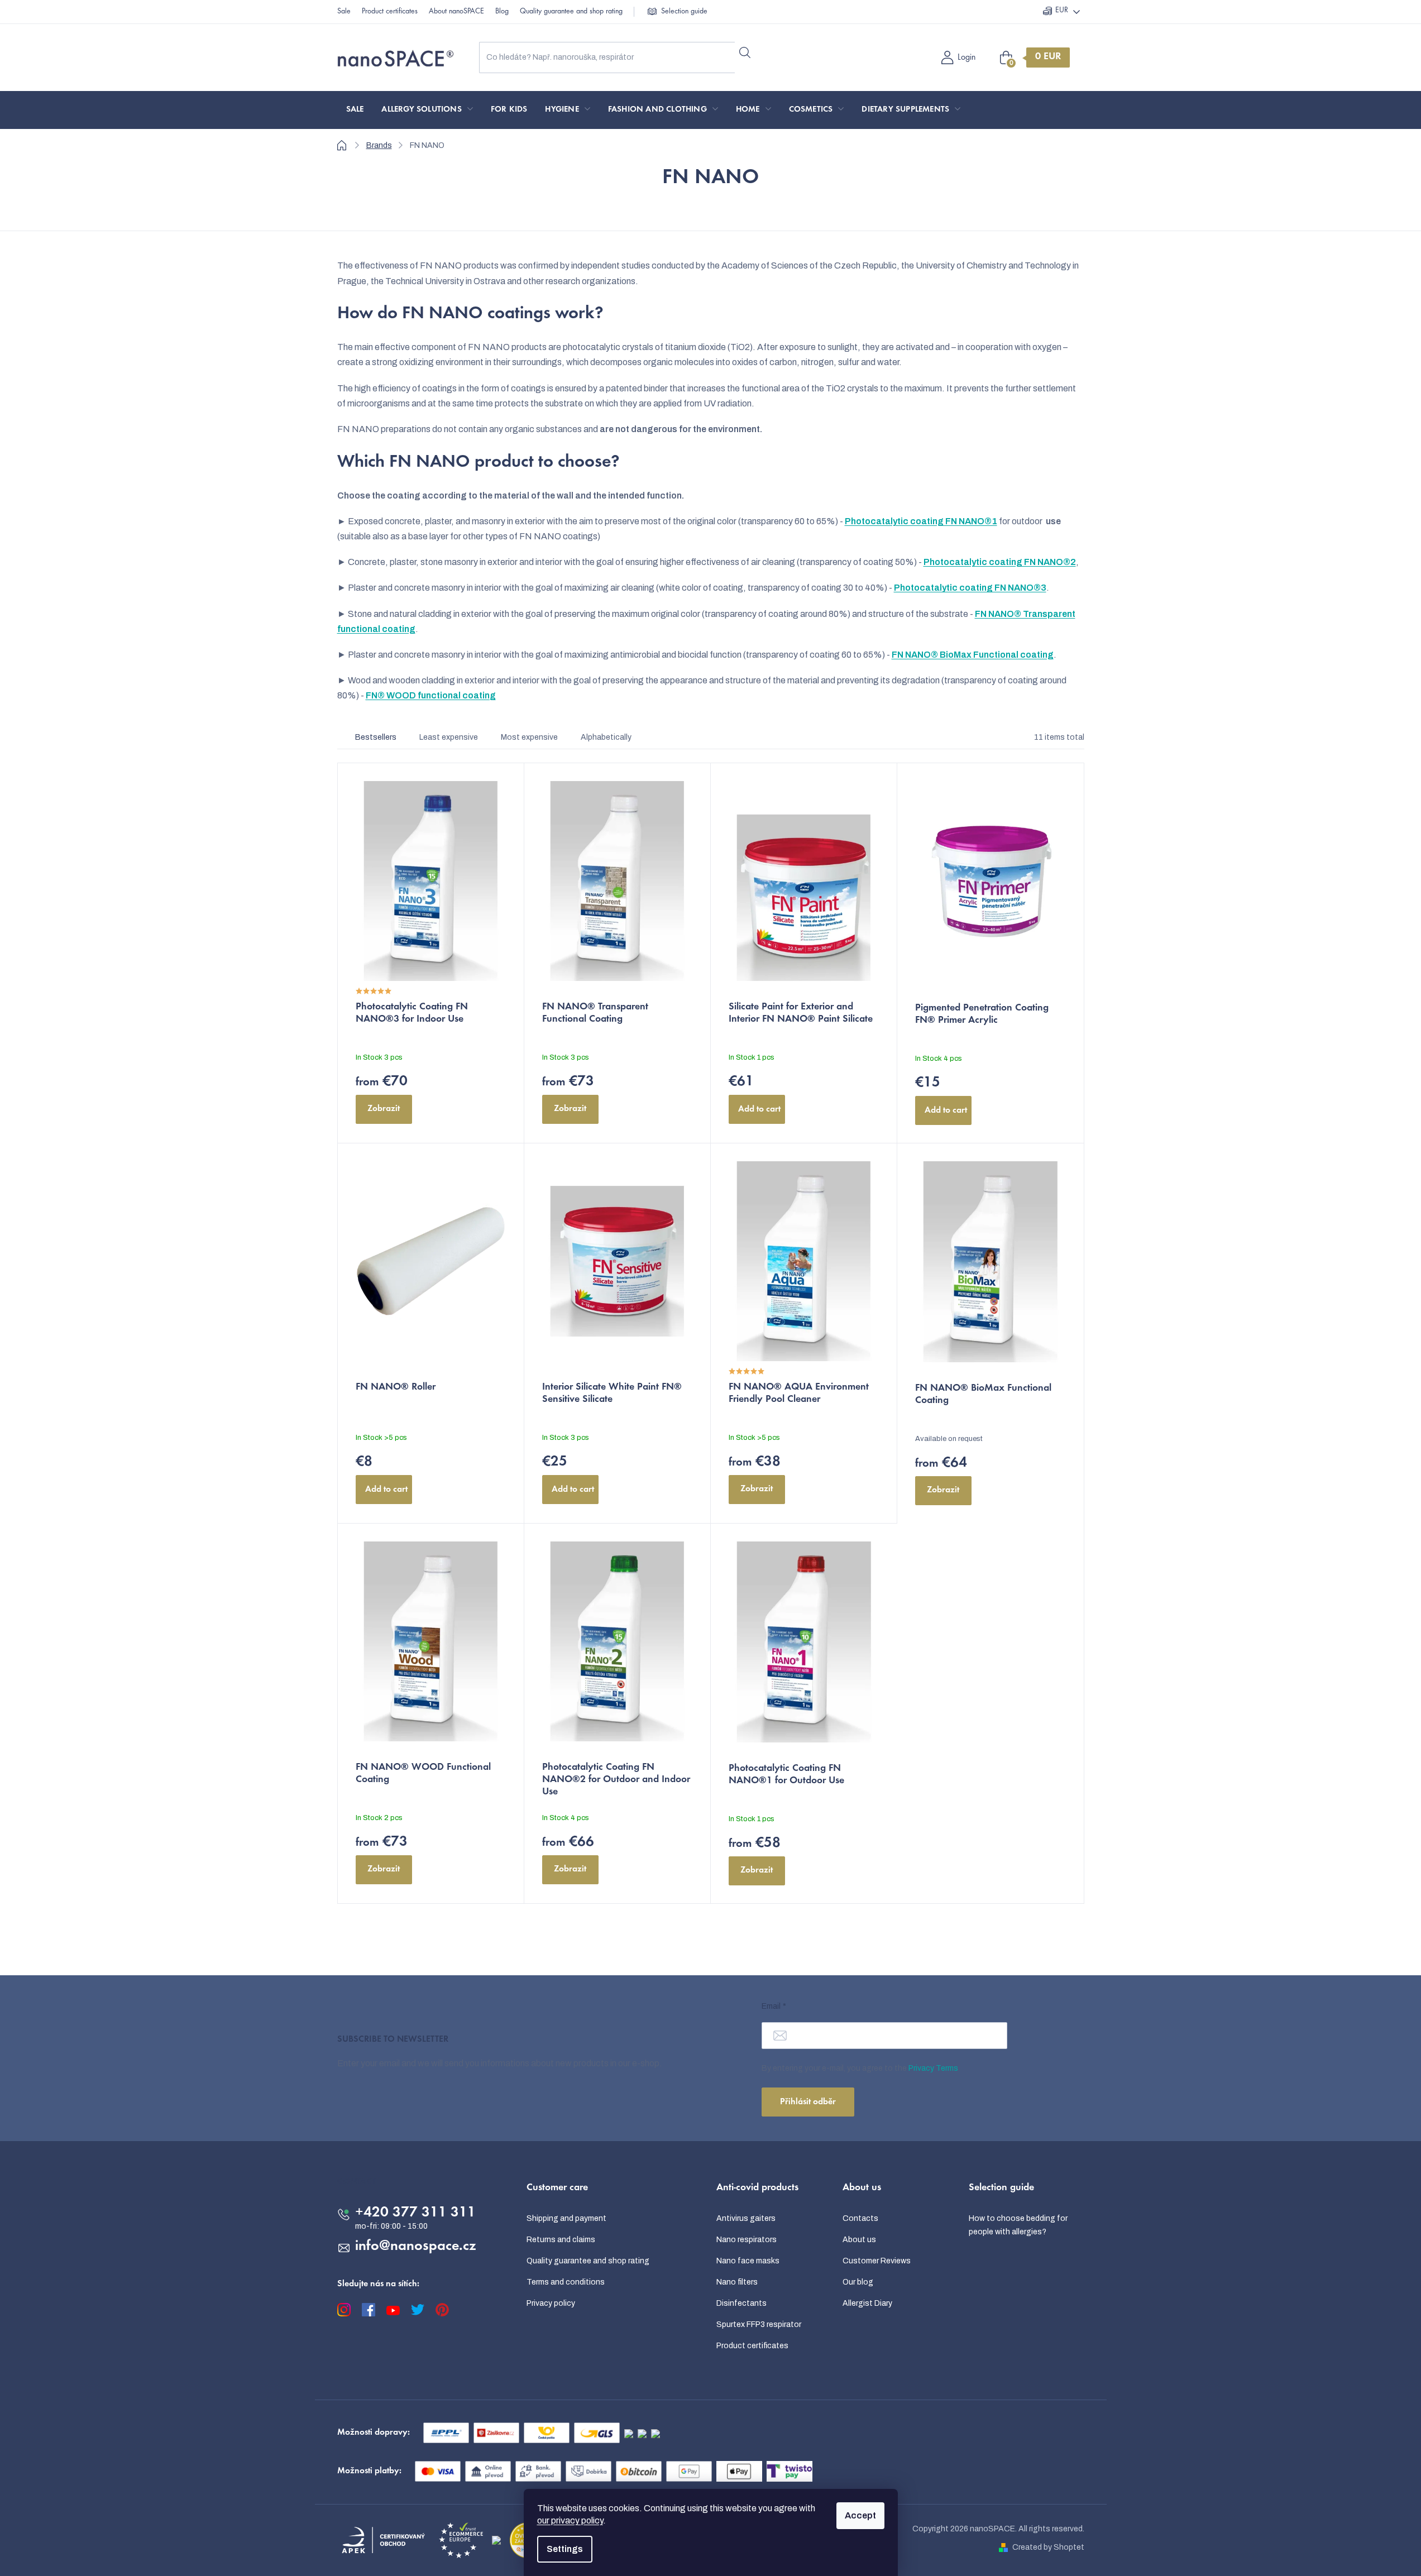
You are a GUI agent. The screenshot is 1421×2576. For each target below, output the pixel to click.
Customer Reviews (877, 2261)
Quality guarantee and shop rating (571, 12)
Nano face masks (748, 2261)
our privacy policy (570, 2520)
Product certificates (390, 12)
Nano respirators (747, 2240)
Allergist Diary (867, 2303)
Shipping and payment (566, 2218)
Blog (502, 12)
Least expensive (449, 737)
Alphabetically (606, 737)
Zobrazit (384, 1109)
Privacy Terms (933, 2068)
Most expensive (529, 737)
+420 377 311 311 (415, 2213)
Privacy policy (551, 2303)
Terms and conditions (566, 2282)
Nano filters (737, 2282)
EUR (1062, 11)
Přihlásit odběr (808, 2102)
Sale (344, 12)
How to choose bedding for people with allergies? (1018, 2225)
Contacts (860, 2218)
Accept (860, 2515)
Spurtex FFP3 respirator (759, 2324)
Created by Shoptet (1048, 2547)
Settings (565, 2549)
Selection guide (684, 12)
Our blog (858, 2282)
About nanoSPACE (456, 12)
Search (745, 53)
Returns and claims (561, 2240)
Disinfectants (741, 2303)
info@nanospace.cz (416, 2247)
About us (859, 2240)
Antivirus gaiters (746, 2218)
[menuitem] (355, 110)
